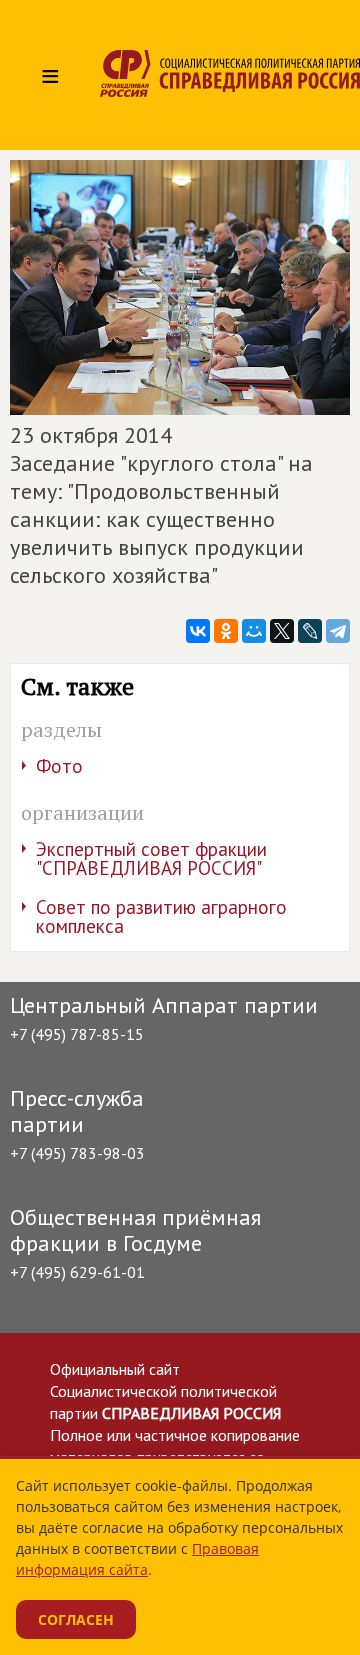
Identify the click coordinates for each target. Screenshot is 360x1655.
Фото (59, 766)
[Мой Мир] (254, 631)
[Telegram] (338, 631)
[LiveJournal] (310, 631)
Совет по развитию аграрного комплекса (161, 916)
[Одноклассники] (226, 631)
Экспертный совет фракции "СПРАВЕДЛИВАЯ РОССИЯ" (151, 858)
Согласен (76, 1619)
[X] (282, 631)
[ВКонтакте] (198, 631)
